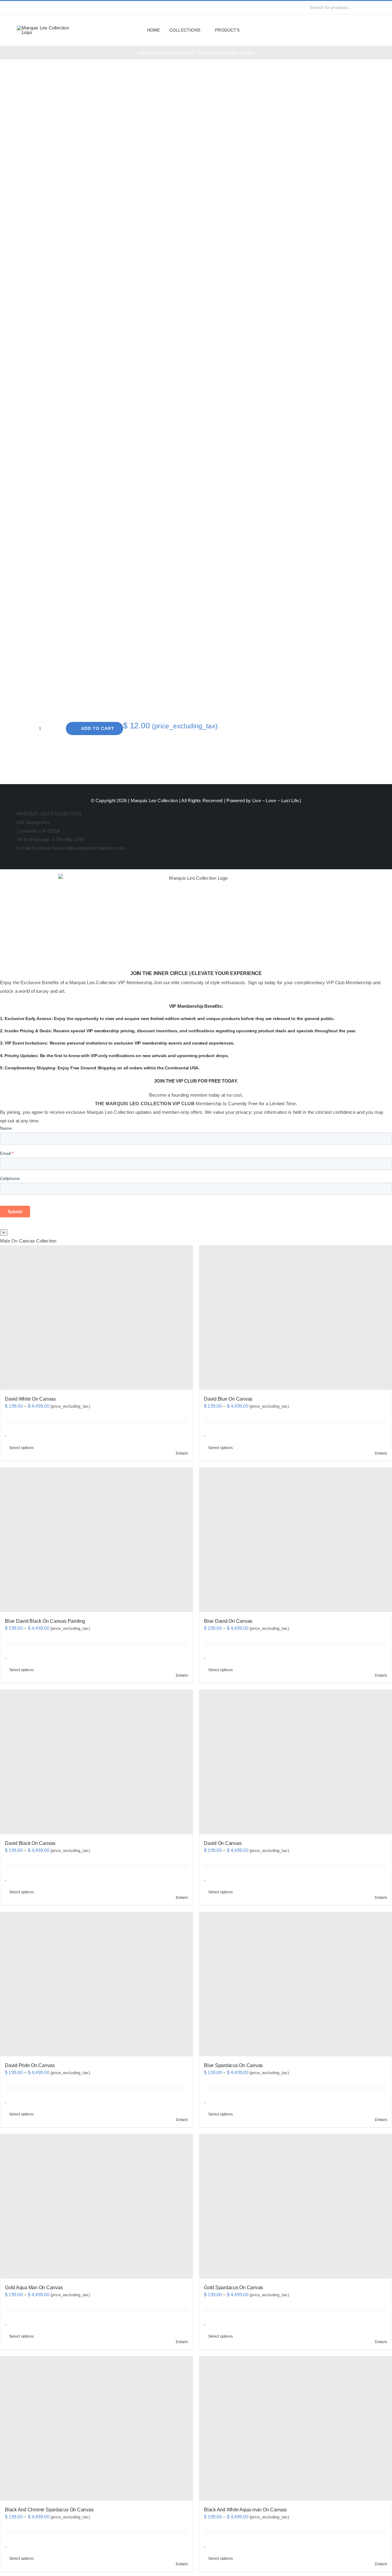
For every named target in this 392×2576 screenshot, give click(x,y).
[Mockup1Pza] (120, 294)
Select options (21, 1448)
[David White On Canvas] (96, 1318)
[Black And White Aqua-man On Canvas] (296, 2428)
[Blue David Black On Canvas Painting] (96, 1540)
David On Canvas (223, 1843)
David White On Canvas (30, 1399)
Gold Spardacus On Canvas (234, 2288)
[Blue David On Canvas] (296, 1540)
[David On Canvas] (296, 1762)
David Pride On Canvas (30, 2065)
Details (182, 1453)
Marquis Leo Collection (154, 800)
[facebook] (19, 7)
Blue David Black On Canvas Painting (45, 1621)
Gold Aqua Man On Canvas (34, 2288)
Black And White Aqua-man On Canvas (245, 2510)
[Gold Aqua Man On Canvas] (96, 2206)
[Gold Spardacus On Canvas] (296, 2206)
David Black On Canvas (30, 1843)
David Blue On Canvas (228, 1399)
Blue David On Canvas (228, 1621)
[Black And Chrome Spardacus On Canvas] (96, 2428)
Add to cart (98, 728)
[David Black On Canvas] (96, 1762)
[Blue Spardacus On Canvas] (296, 1984)
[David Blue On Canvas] (296, 1318)
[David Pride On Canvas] (96, 1984)
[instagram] (28, 7)
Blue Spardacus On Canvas (233, 2065)
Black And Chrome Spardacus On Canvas (49, 2510)
